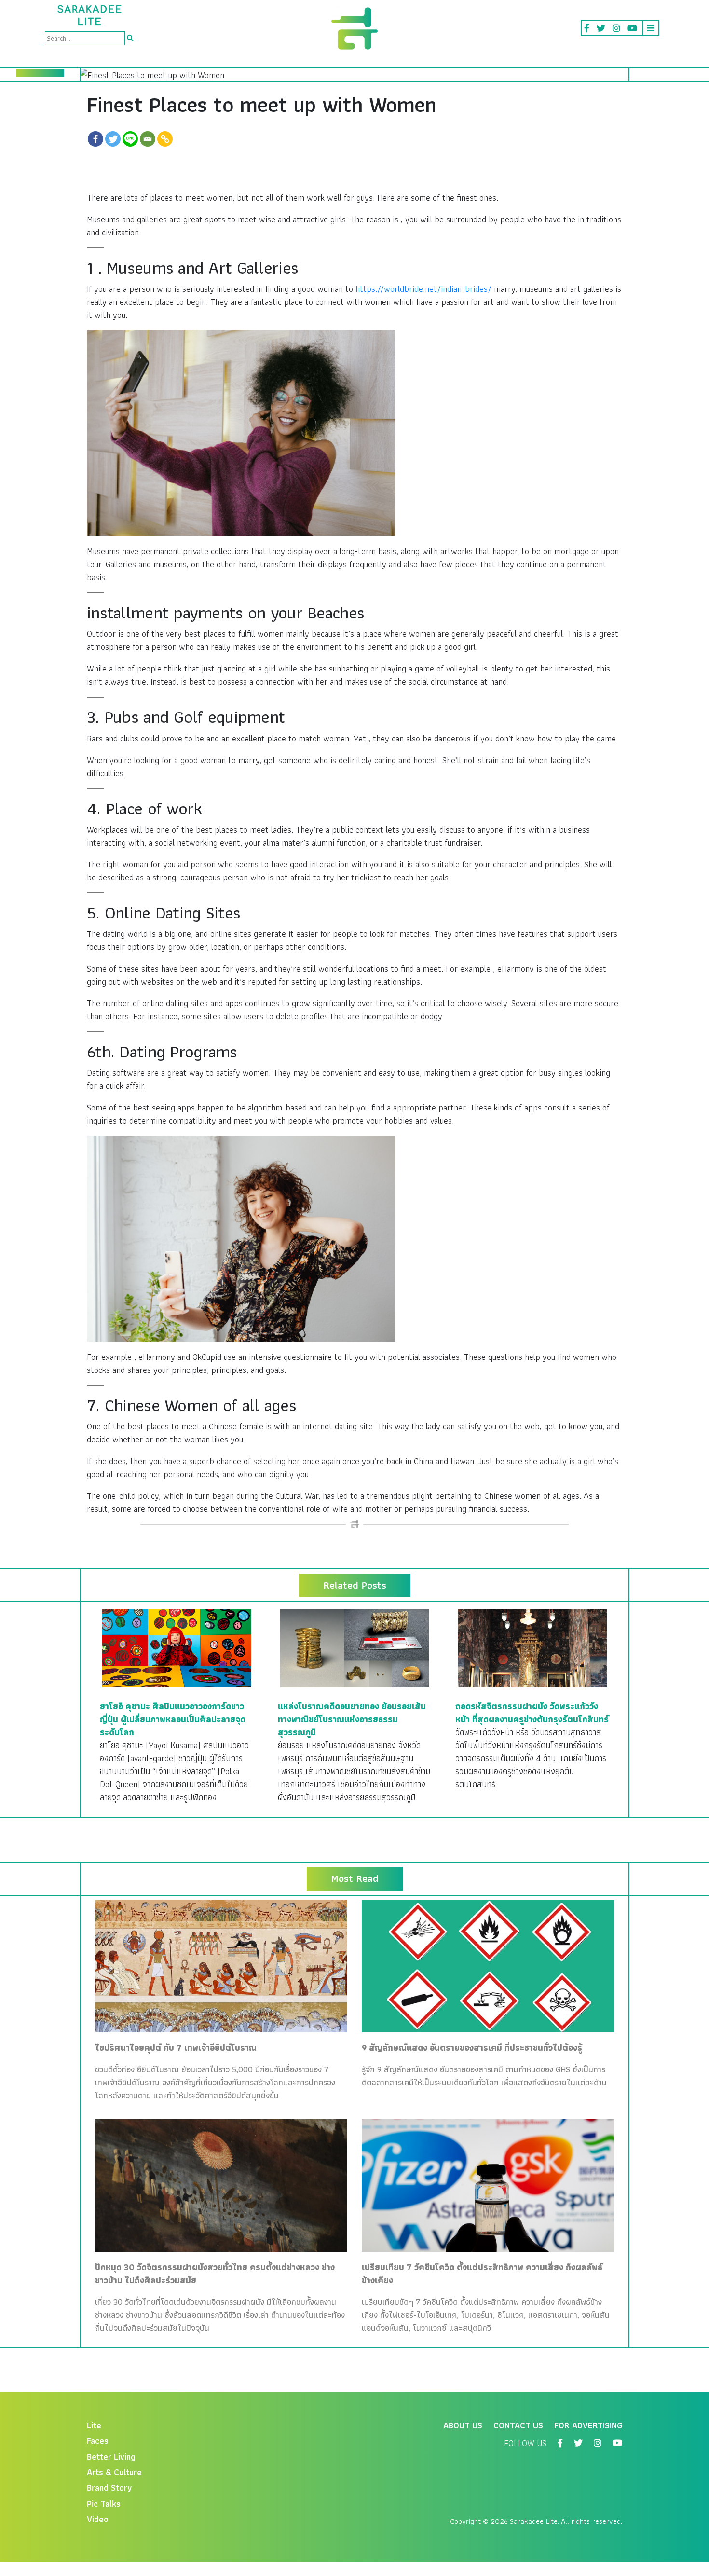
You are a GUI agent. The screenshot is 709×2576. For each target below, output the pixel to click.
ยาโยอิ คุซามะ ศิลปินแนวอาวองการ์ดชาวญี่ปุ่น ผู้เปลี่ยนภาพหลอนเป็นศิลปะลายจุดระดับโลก (173, 1719)
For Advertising (588, 2425)
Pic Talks (104, 2503)
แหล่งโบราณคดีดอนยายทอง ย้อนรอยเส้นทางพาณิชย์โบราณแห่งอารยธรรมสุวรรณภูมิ (352, 1719)
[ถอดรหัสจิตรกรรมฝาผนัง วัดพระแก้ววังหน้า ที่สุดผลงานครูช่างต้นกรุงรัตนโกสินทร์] (532, 1648)
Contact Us (518, 2425)
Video (98, 2519)
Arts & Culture (114, 2472)
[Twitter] (113, 139)
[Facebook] (95, 139)
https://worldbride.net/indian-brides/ (423, 289)
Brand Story (109, 2487)
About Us (463, 2425)
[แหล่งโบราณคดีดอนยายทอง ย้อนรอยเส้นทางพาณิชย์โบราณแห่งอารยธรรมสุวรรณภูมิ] (355, 1648)
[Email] (148, 139)
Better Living (111, 2457)
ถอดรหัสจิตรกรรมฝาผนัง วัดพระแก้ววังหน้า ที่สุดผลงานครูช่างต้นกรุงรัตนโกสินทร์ (532, 1713)
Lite (94, 2425)
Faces (98, 2441)
